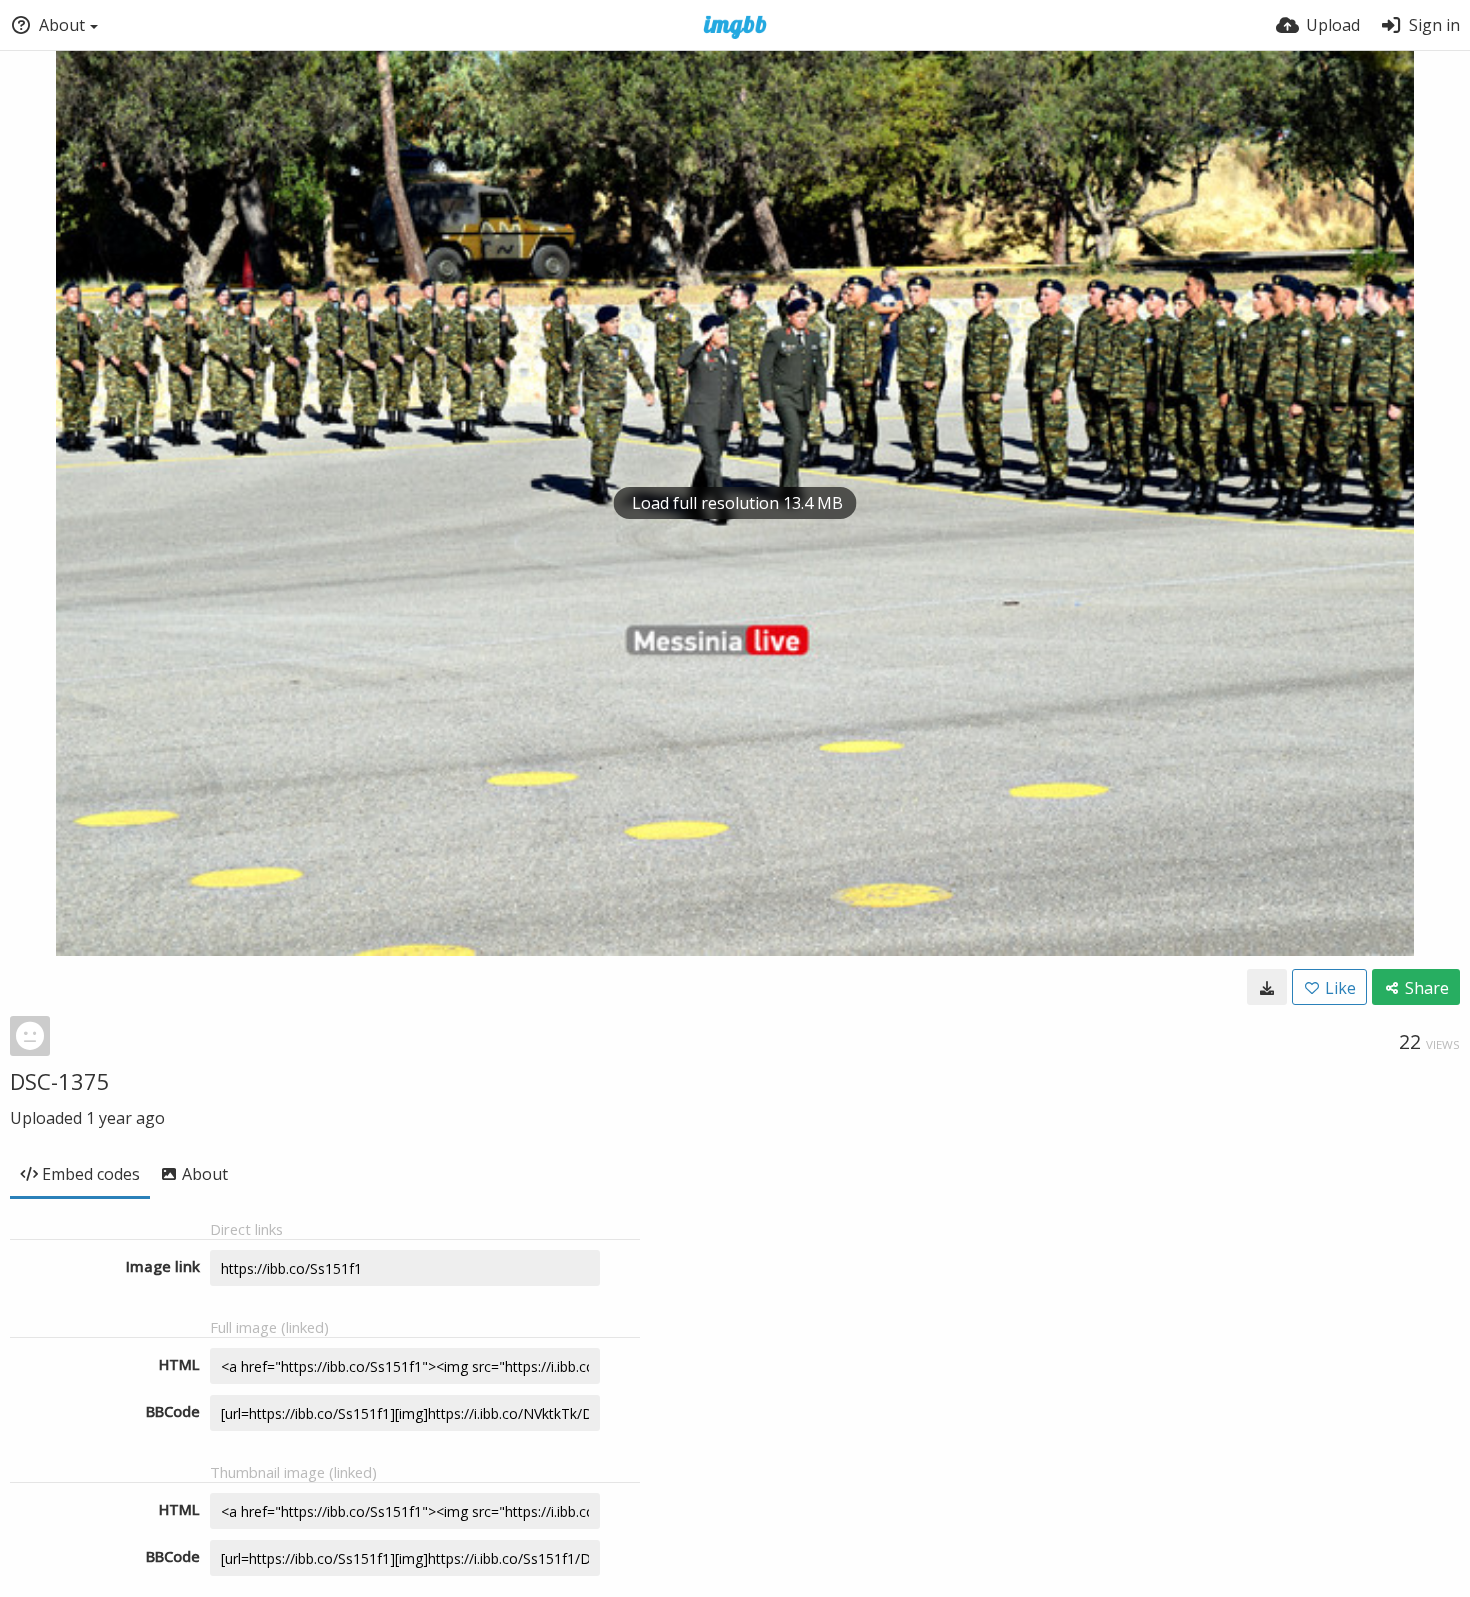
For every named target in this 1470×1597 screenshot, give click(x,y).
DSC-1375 (60, 1081)
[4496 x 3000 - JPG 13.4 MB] (1267, 987)
